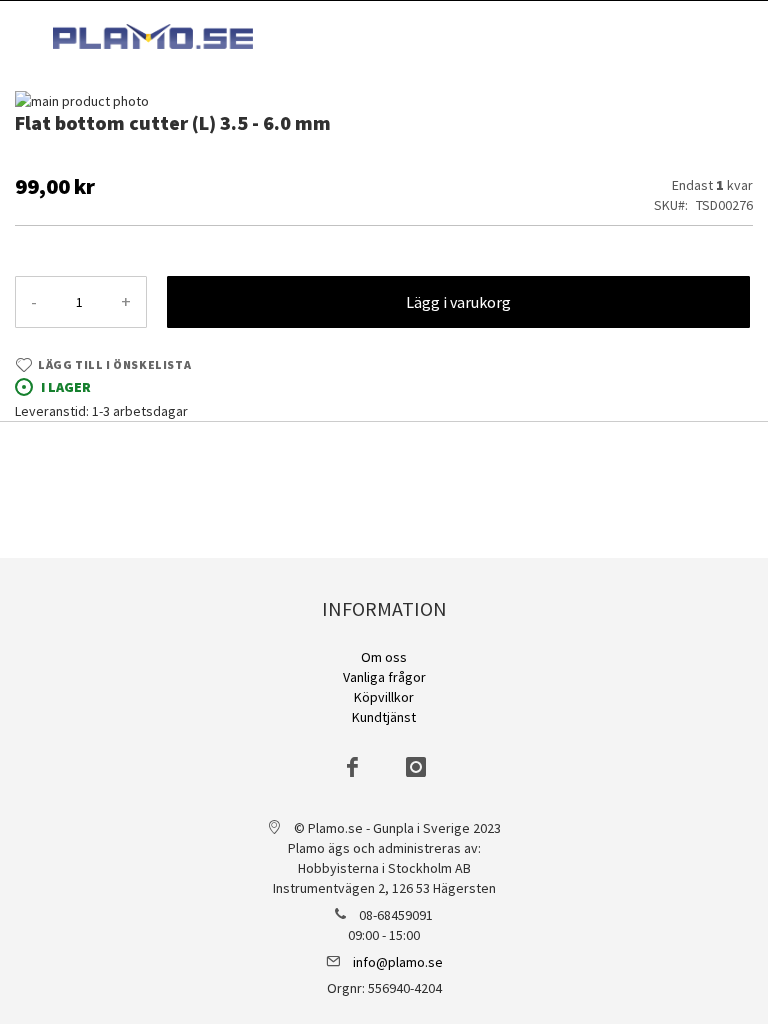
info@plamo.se (398, 962)
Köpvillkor (384, 697)
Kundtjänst (384, 717)
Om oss (384, 657)
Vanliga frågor (384, 677)
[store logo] (153, 36)
